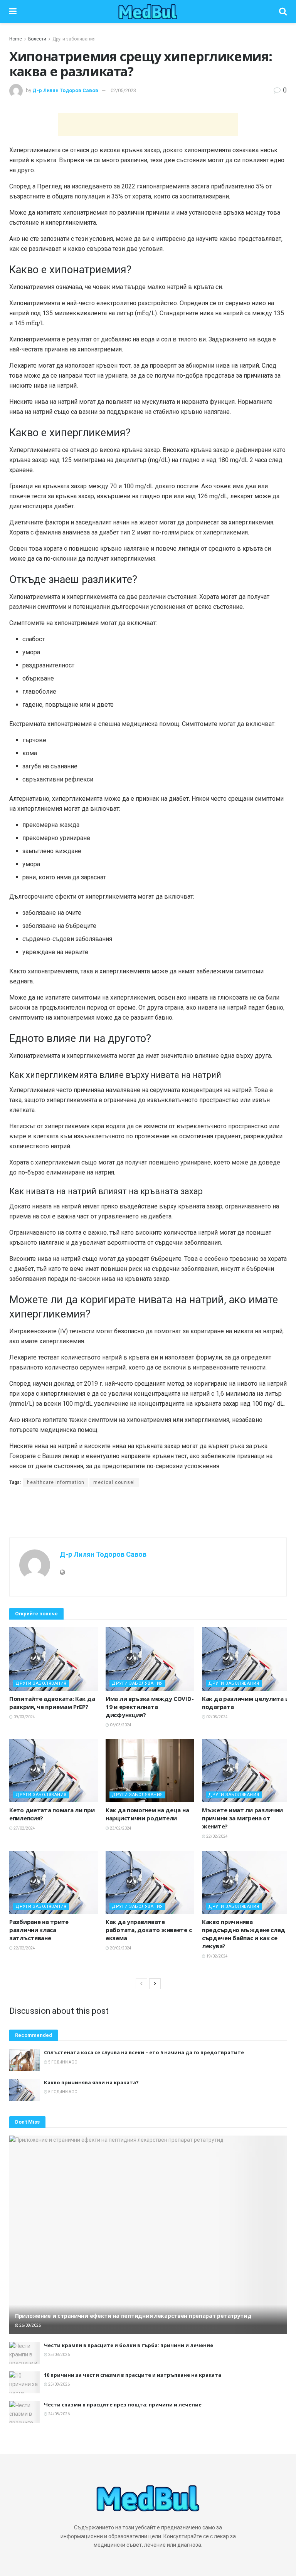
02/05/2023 (123, 90)
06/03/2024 (120, 1725)
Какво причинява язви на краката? (91, 2082)
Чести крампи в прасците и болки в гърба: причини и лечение (129, 2345)
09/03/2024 (24, 1717)
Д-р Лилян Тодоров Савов (65, 90)
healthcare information (56, 1482)
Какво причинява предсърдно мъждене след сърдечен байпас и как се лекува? (244, 1934)
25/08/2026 (59, 2355)
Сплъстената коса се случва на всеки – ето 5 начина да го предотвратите (144, 2052)
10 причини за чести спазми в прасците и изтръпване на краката (133, 2375)
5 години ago (62, 2062)
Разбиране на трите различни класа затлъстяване (39, 1930)
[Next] (155, 1984)
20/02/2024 (120, 1948)
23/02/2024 (120, 1828)
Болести (37, 39)
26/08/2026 (30, 2325)
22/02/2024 (217, 1836)
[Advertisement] (148, 124)
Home (16, 39)
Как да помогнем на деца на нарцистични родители (147, 1814)
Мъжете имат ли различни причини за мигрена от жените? (242, 1818)
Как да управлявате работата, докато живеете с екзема (149, 1930)
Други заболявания (74, 39)
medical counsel (114, 1482)
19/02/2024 (217, 1956)
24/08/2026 (59, 2414)
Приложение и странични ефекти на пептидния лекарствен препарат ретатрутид (133, 2316)
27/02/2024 (24, 1828)
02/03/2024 (217, 1717)
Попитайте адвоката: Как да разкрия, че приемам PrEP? (52, 1703)
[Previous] (141, 1984)
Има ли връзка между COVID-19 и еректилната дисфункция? (150, 1707)
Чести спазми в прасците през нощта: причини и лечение (123, 2405)
